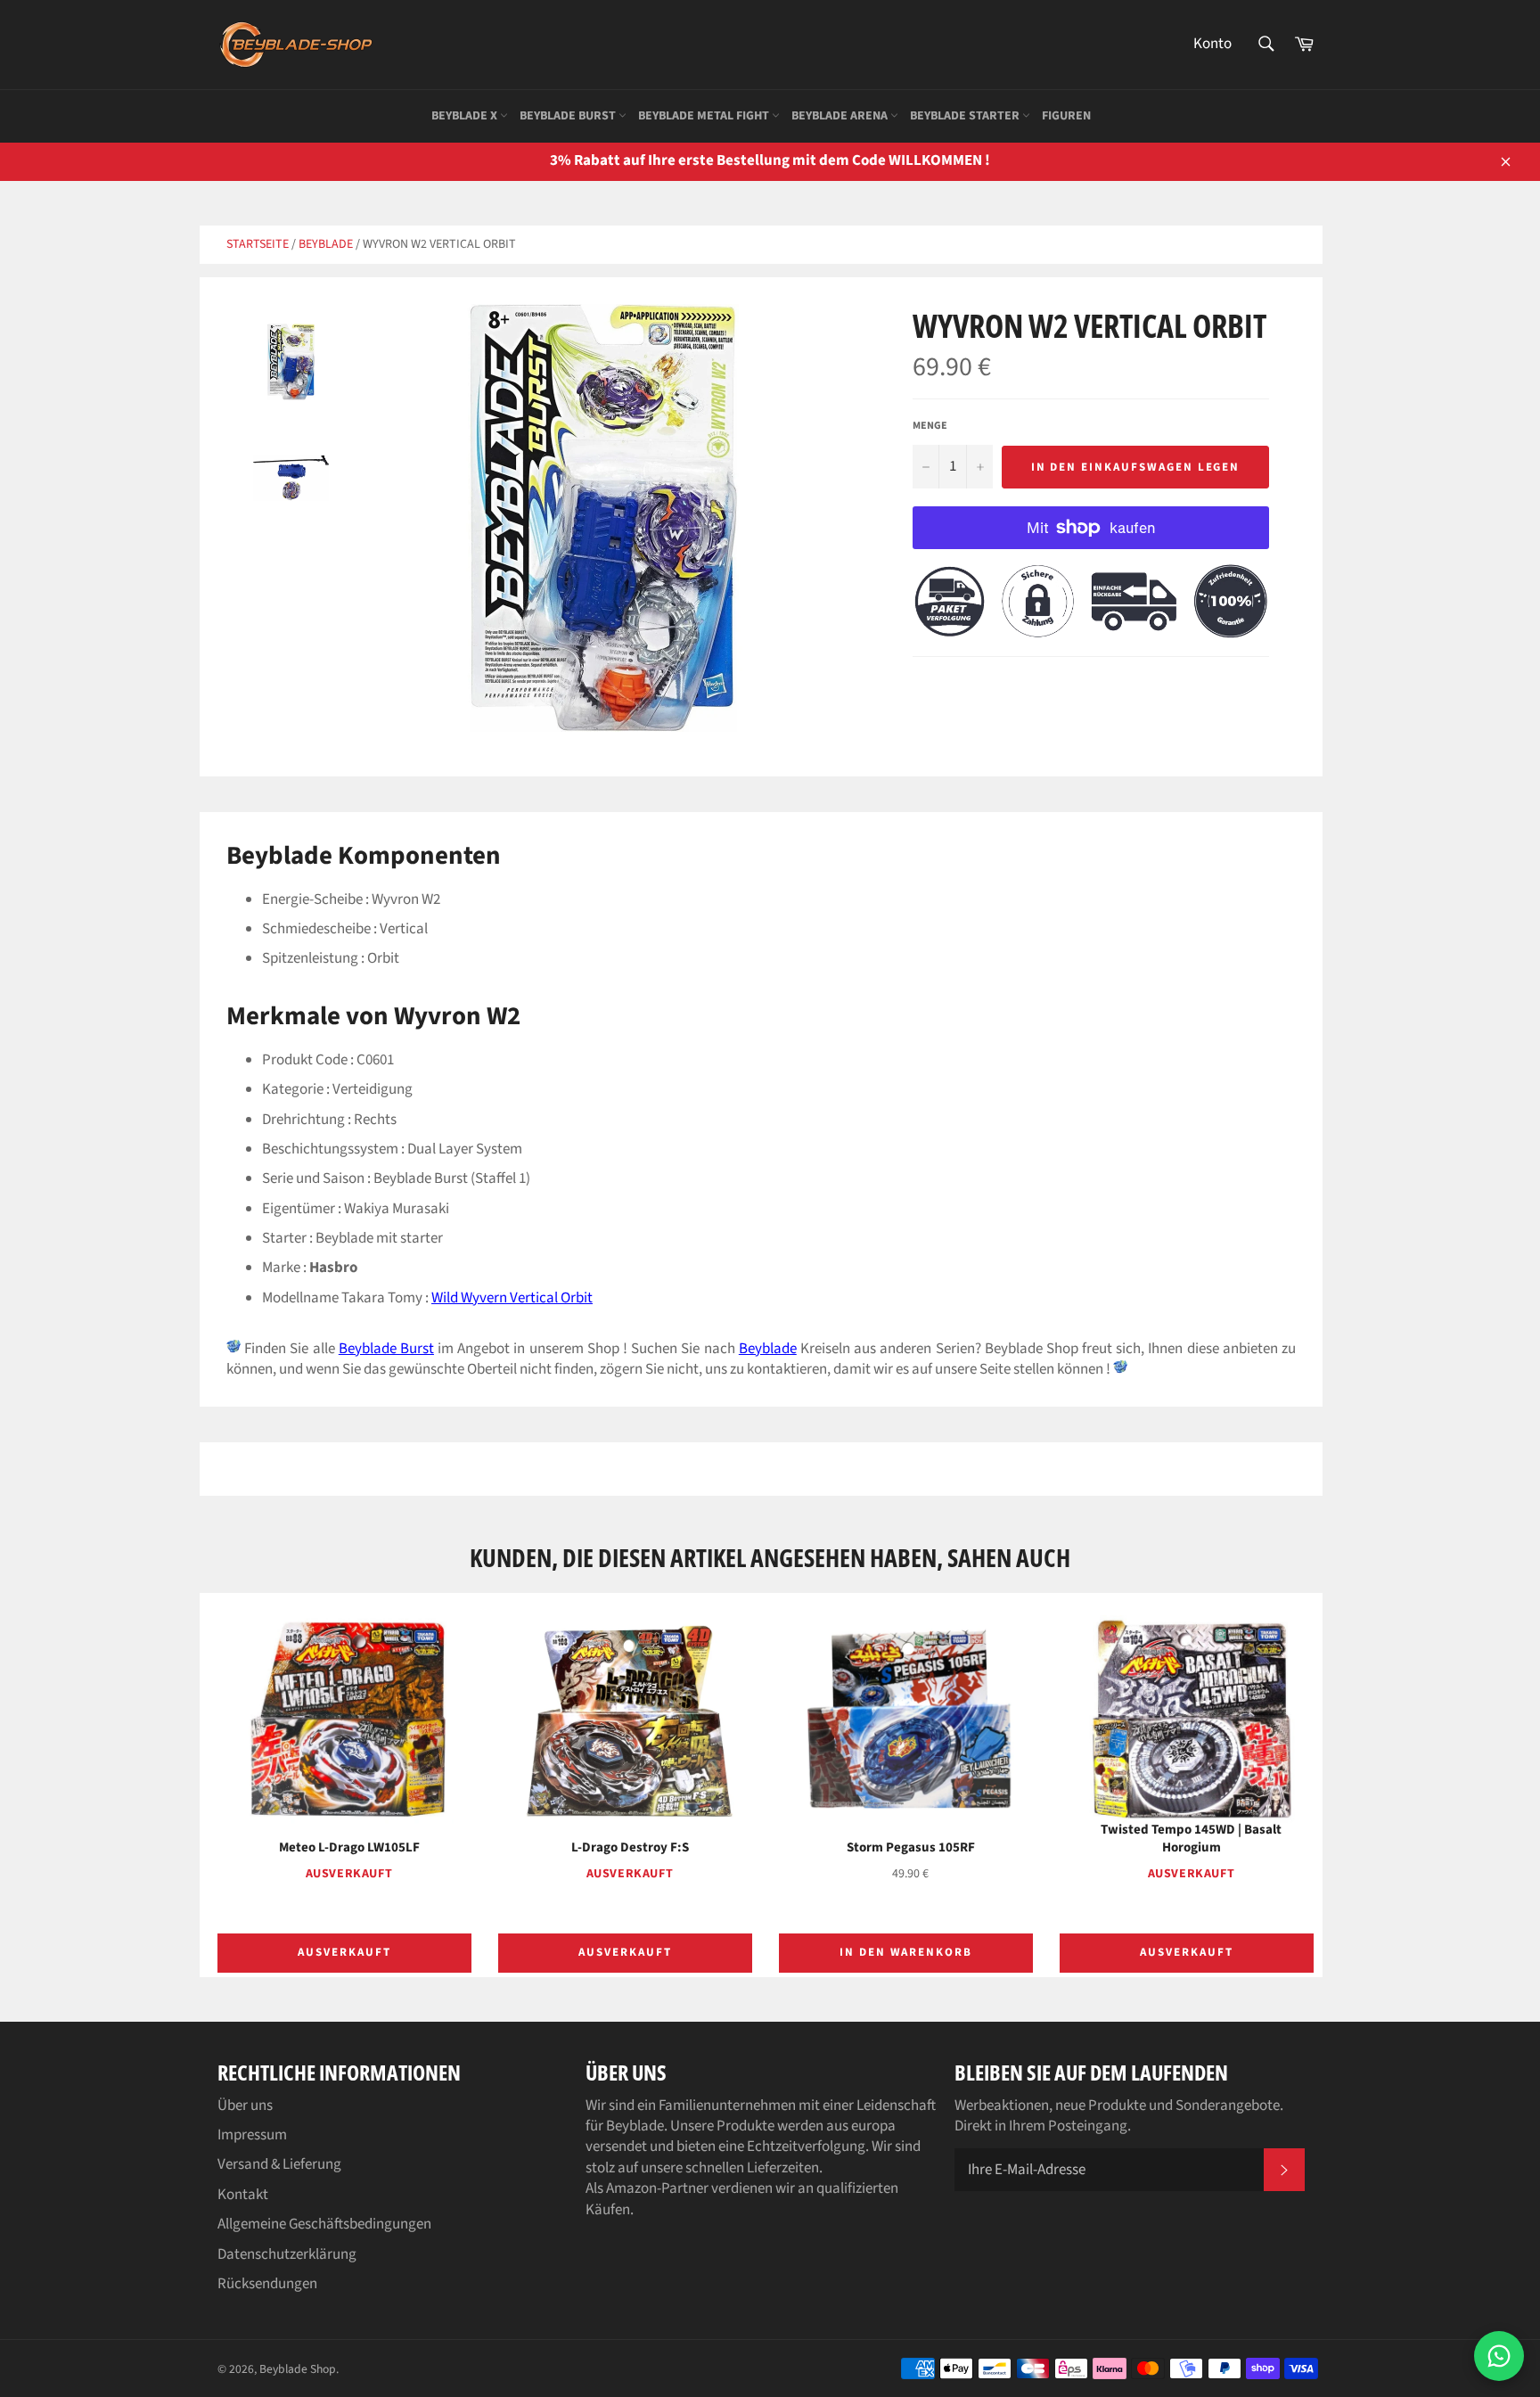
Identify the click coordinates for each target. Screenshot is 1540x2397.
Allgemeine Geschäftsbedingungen (324, 2224)
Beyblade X (466, 116)
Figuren (1066, 116)
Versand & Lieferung (279, 2164)
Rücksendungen (267, 2284)
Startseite (258, 244)
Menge (930, 426)
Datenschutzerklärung (287, 2254)
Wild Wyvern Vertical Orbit (512, 1298)
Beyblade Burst (569, 116)
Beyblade (326, 244)
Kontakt (243, 2195)
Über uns (245, 2106)
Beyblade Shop (298, 2369)
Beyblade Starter (966, 116)
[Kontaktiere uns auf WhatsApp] (1499, 2356)
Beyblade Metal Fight (705, 116)
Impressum (252, 2135)
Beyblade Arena (841, 116)
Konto (1212, 44)
